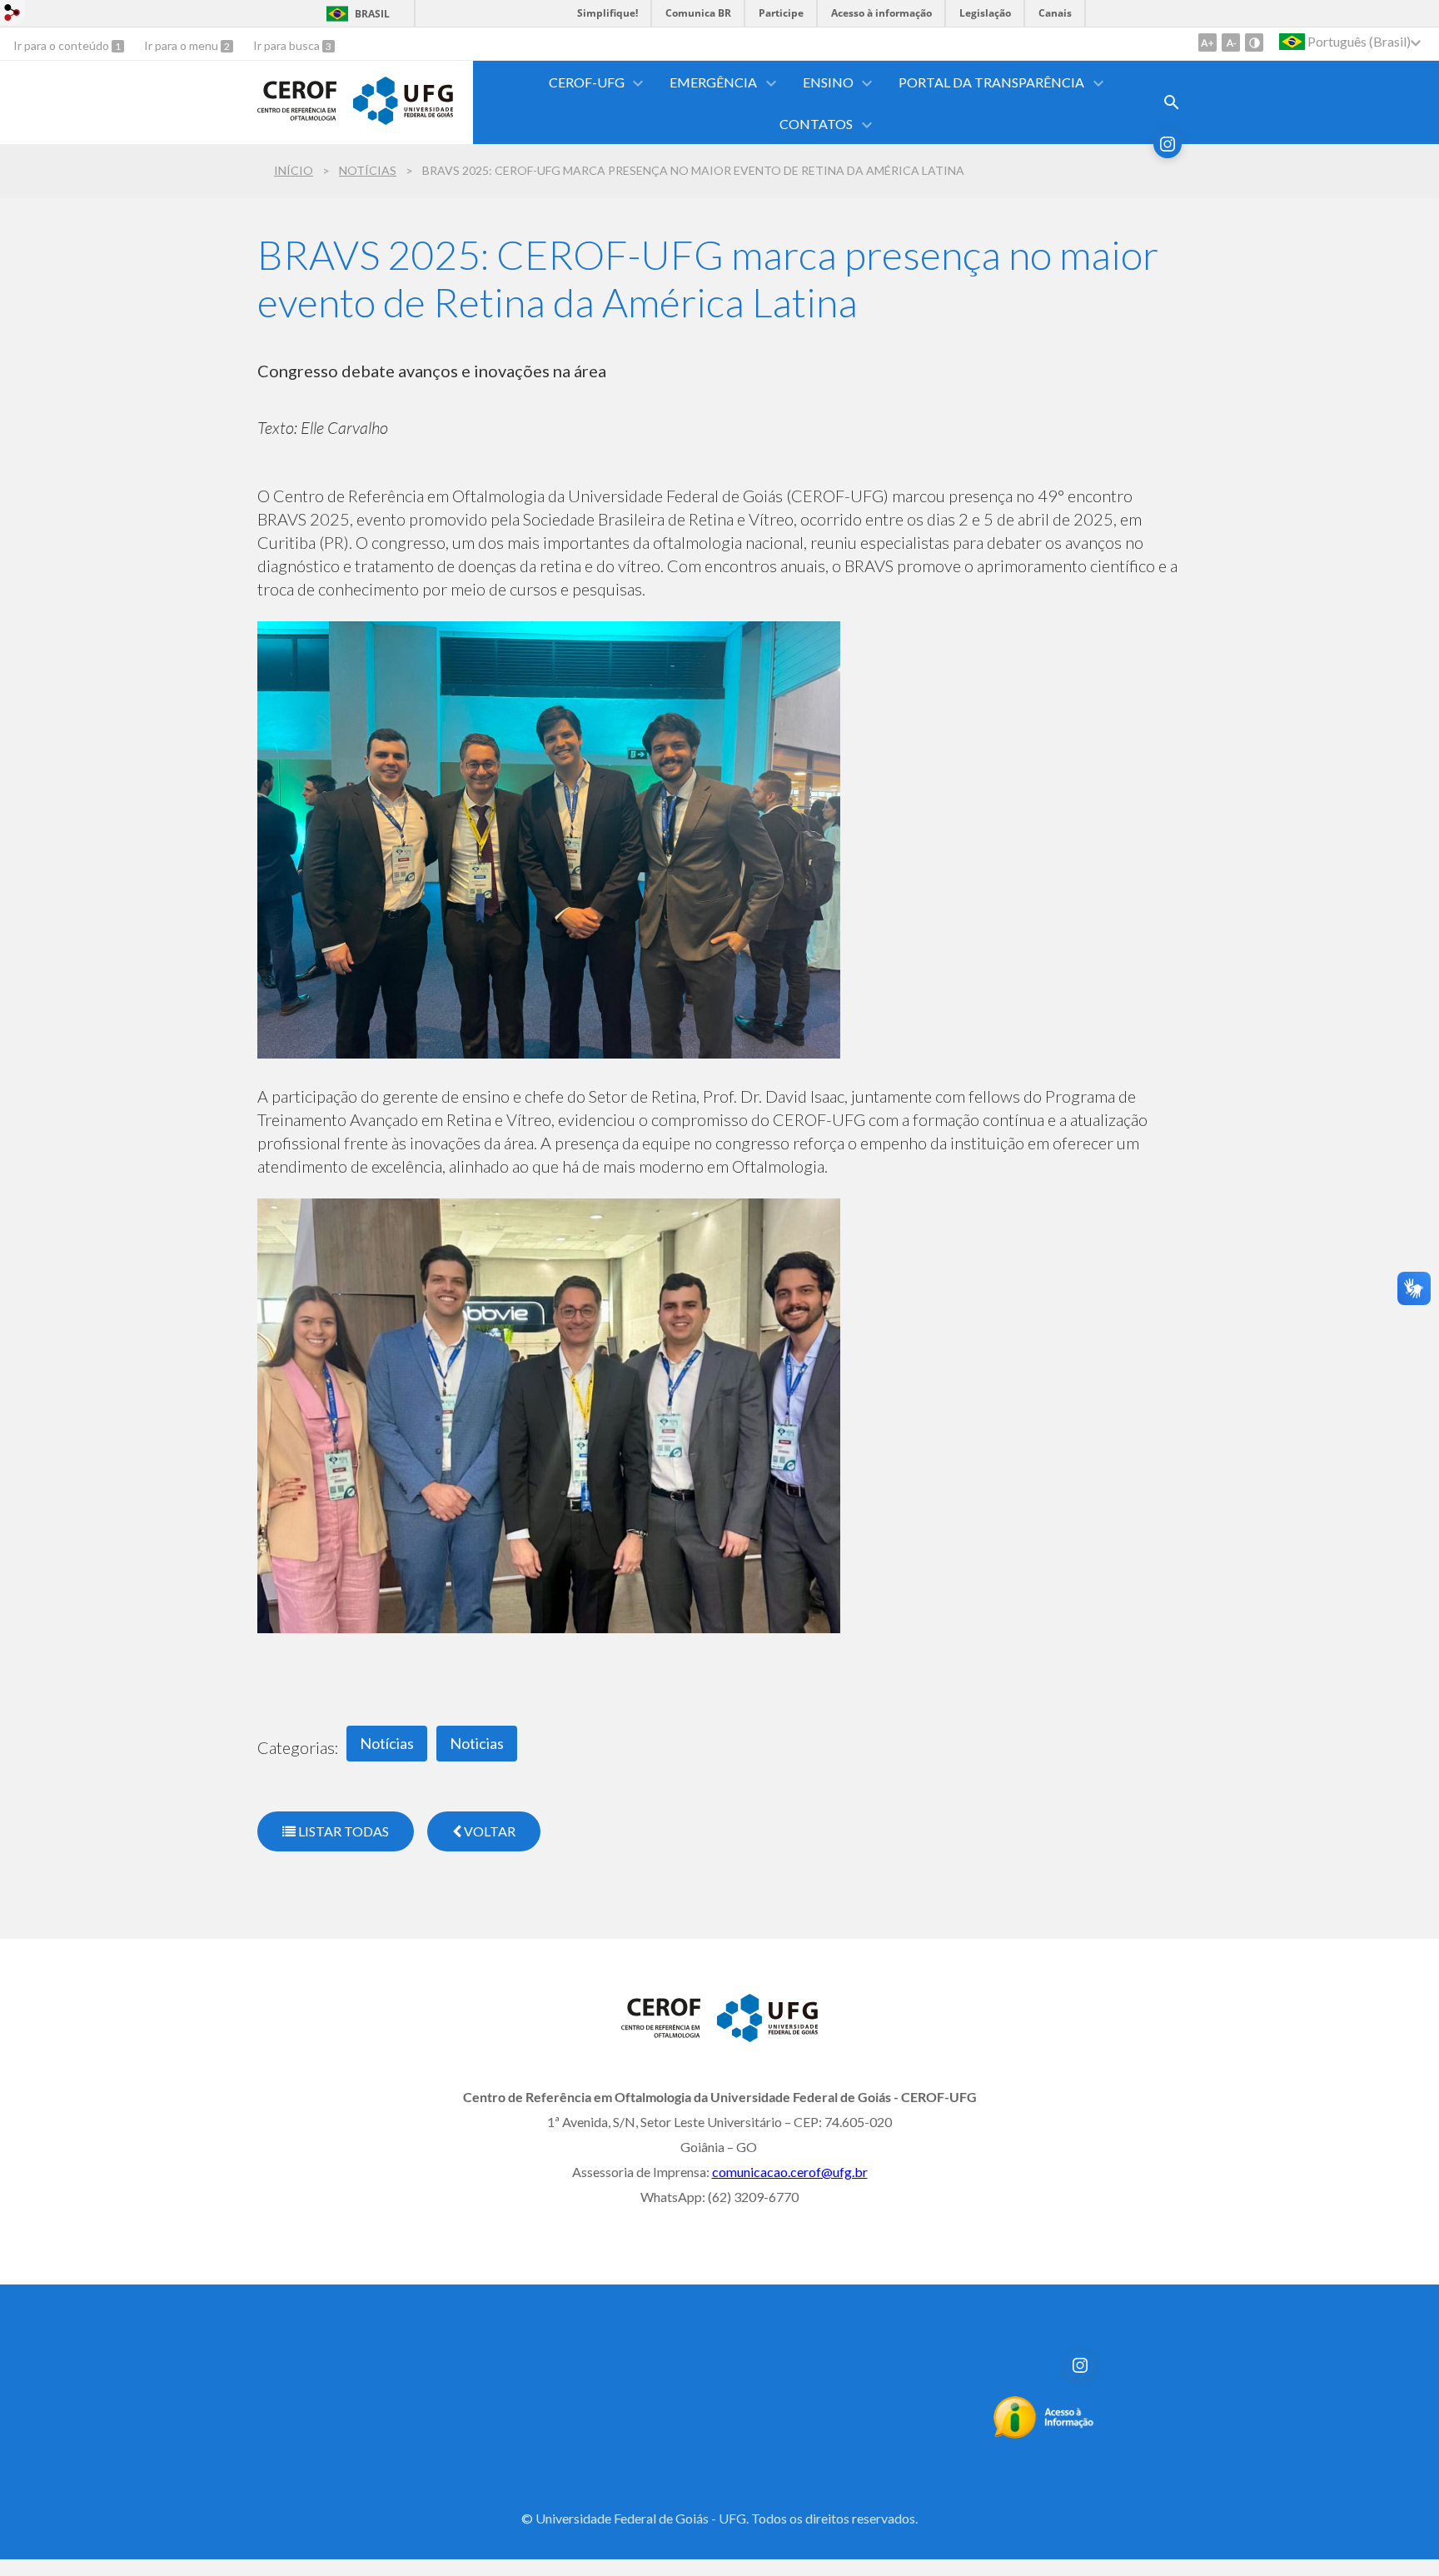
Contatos (816, 124)
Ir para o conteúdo (62, 45)
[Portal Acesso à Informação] (1044, 2434)
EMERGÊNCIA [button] (713, 82)
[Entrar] (12, 15)
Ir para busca (288, 45)
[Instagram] (1168, 144)
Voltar (488, 1831)
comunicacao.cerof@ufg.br (790, 2172)
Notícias (368, 170)
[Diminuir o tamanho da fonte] (1231, 42)
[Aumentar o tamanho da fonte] (1207, 42)
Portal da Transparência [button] (991, 82)
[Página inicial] (297, 124)
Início (294, 170)
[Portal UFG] (403, 119)
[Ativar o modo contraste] (1254, 42)
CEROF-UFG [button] (587, 82)
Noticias (477, 1743)
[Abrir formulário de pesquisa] (1172, 102)
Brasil (372, 14)
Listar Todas (342, 1831)
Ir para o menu (182, 45)
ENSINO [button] (828, 82)
